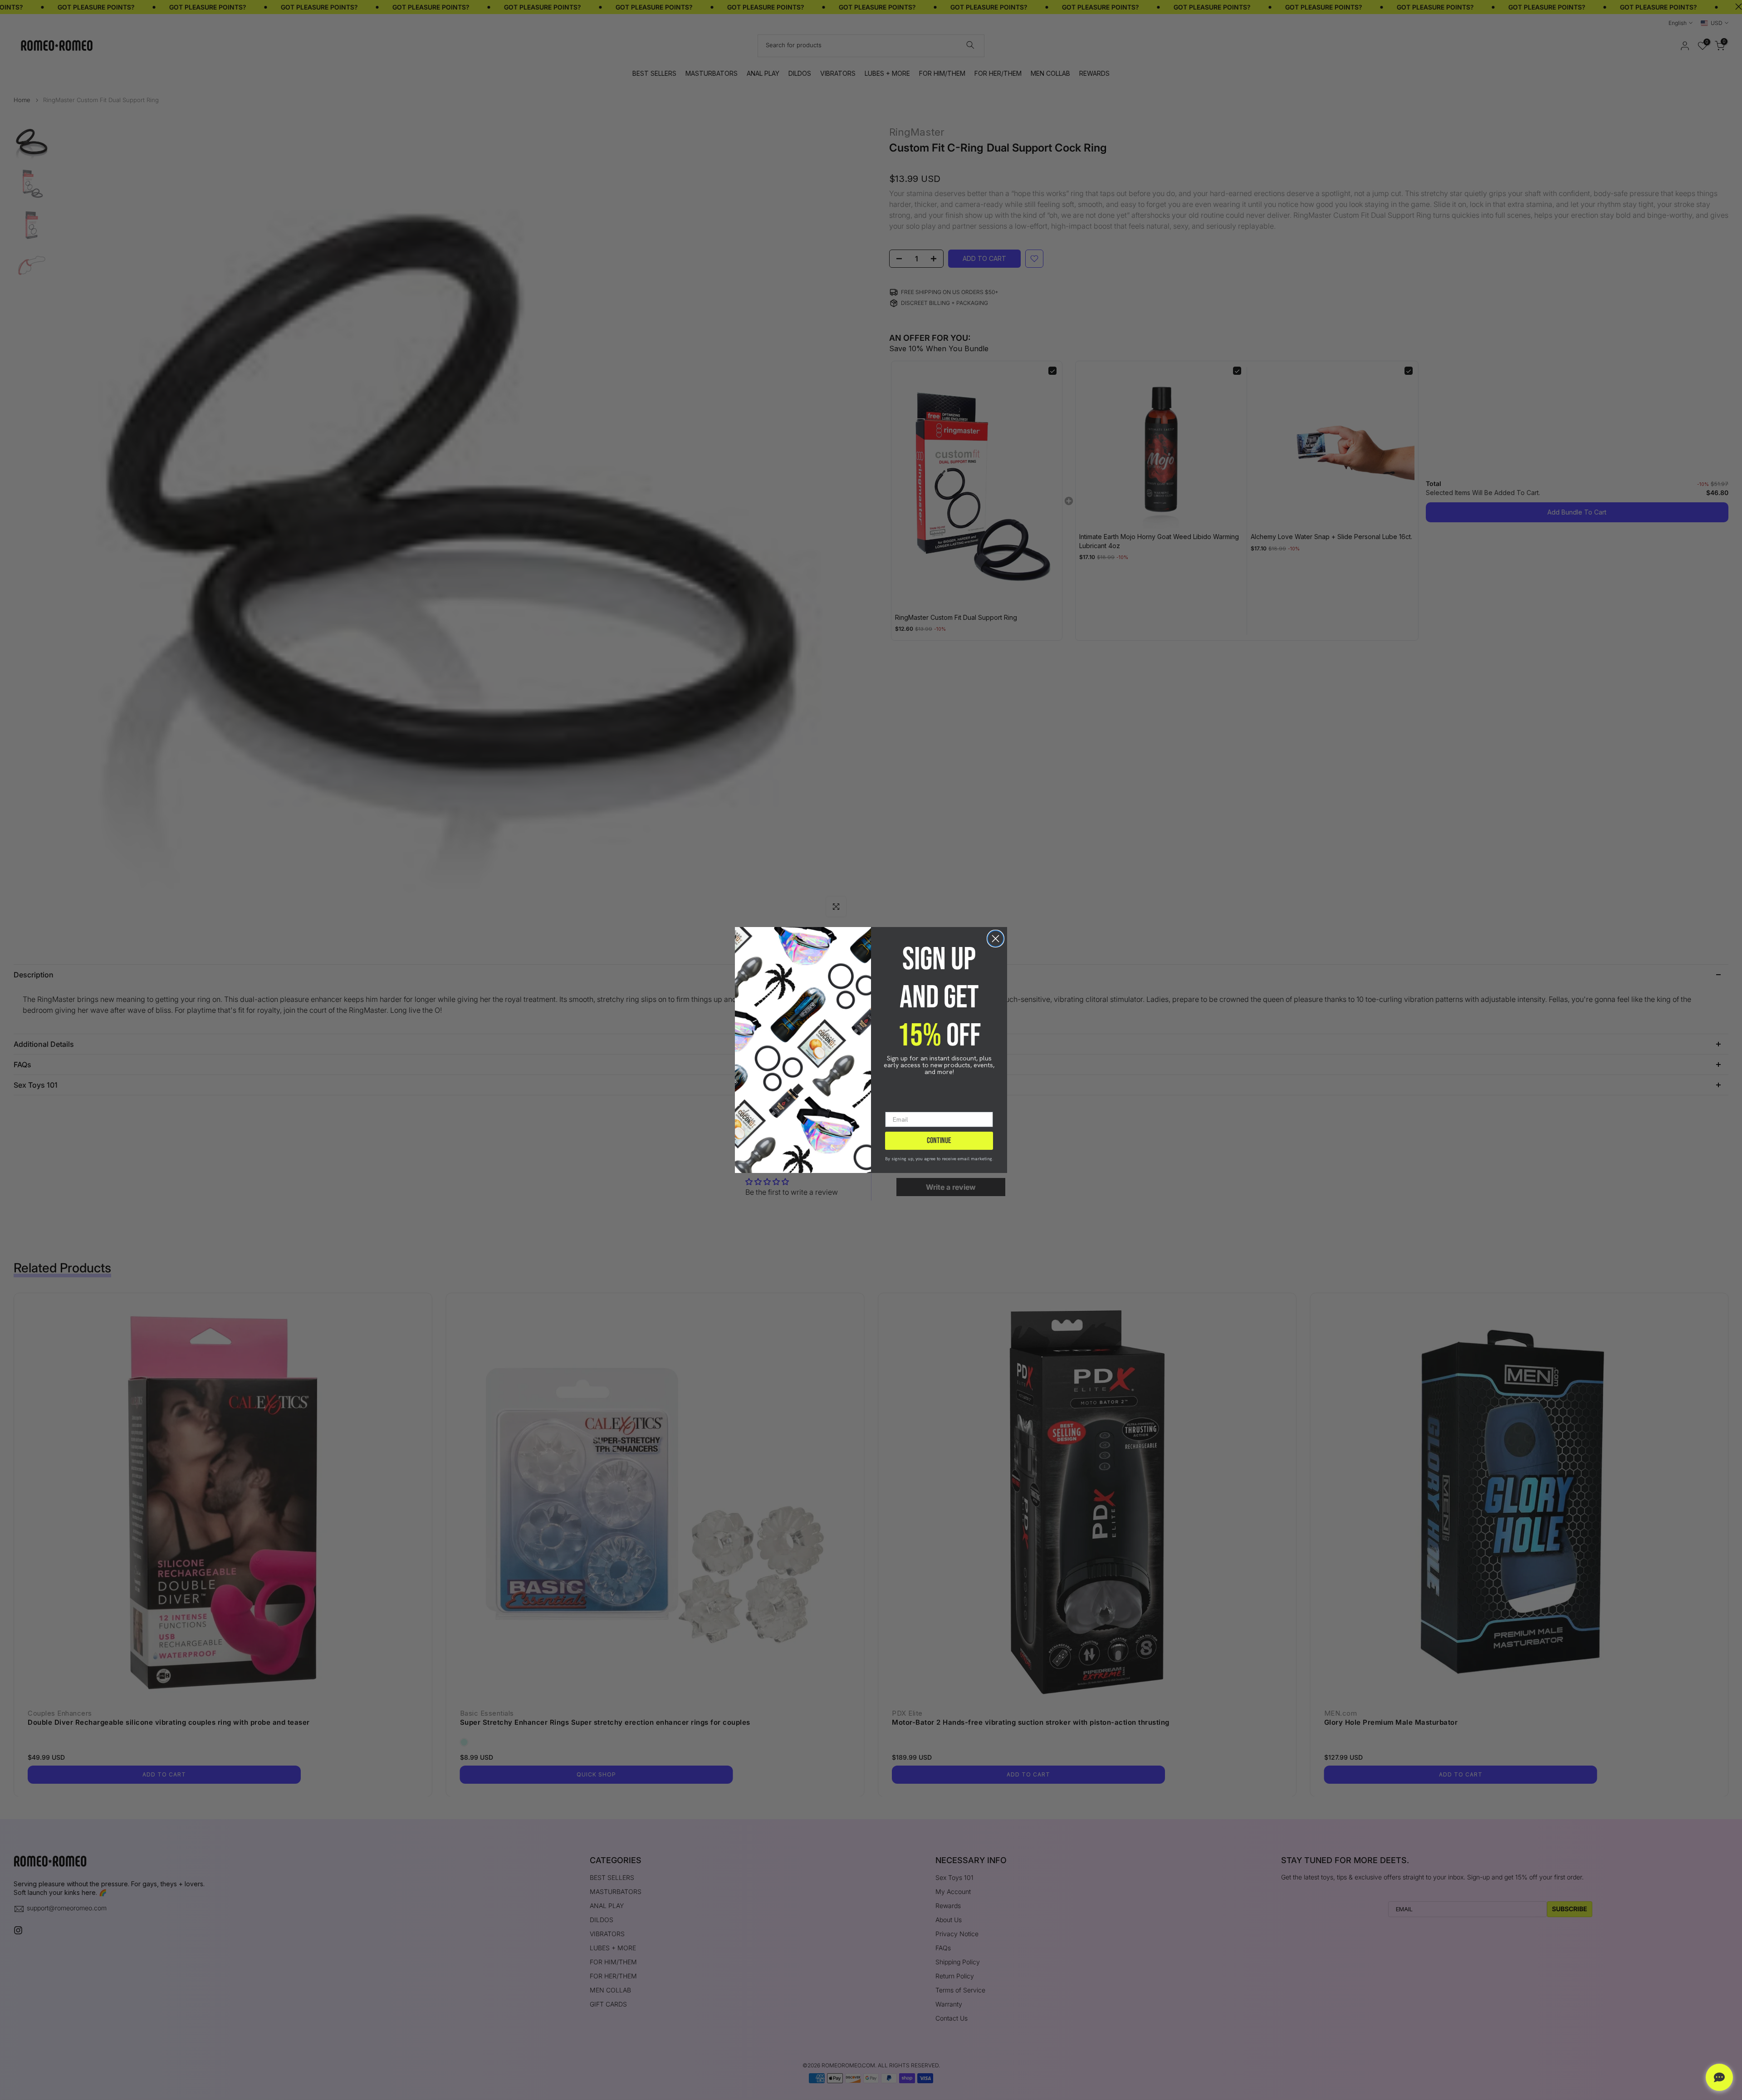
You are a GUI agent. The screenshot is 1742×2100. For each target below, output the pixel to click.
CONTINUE (939, 1141)
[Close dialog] (996, 939)
